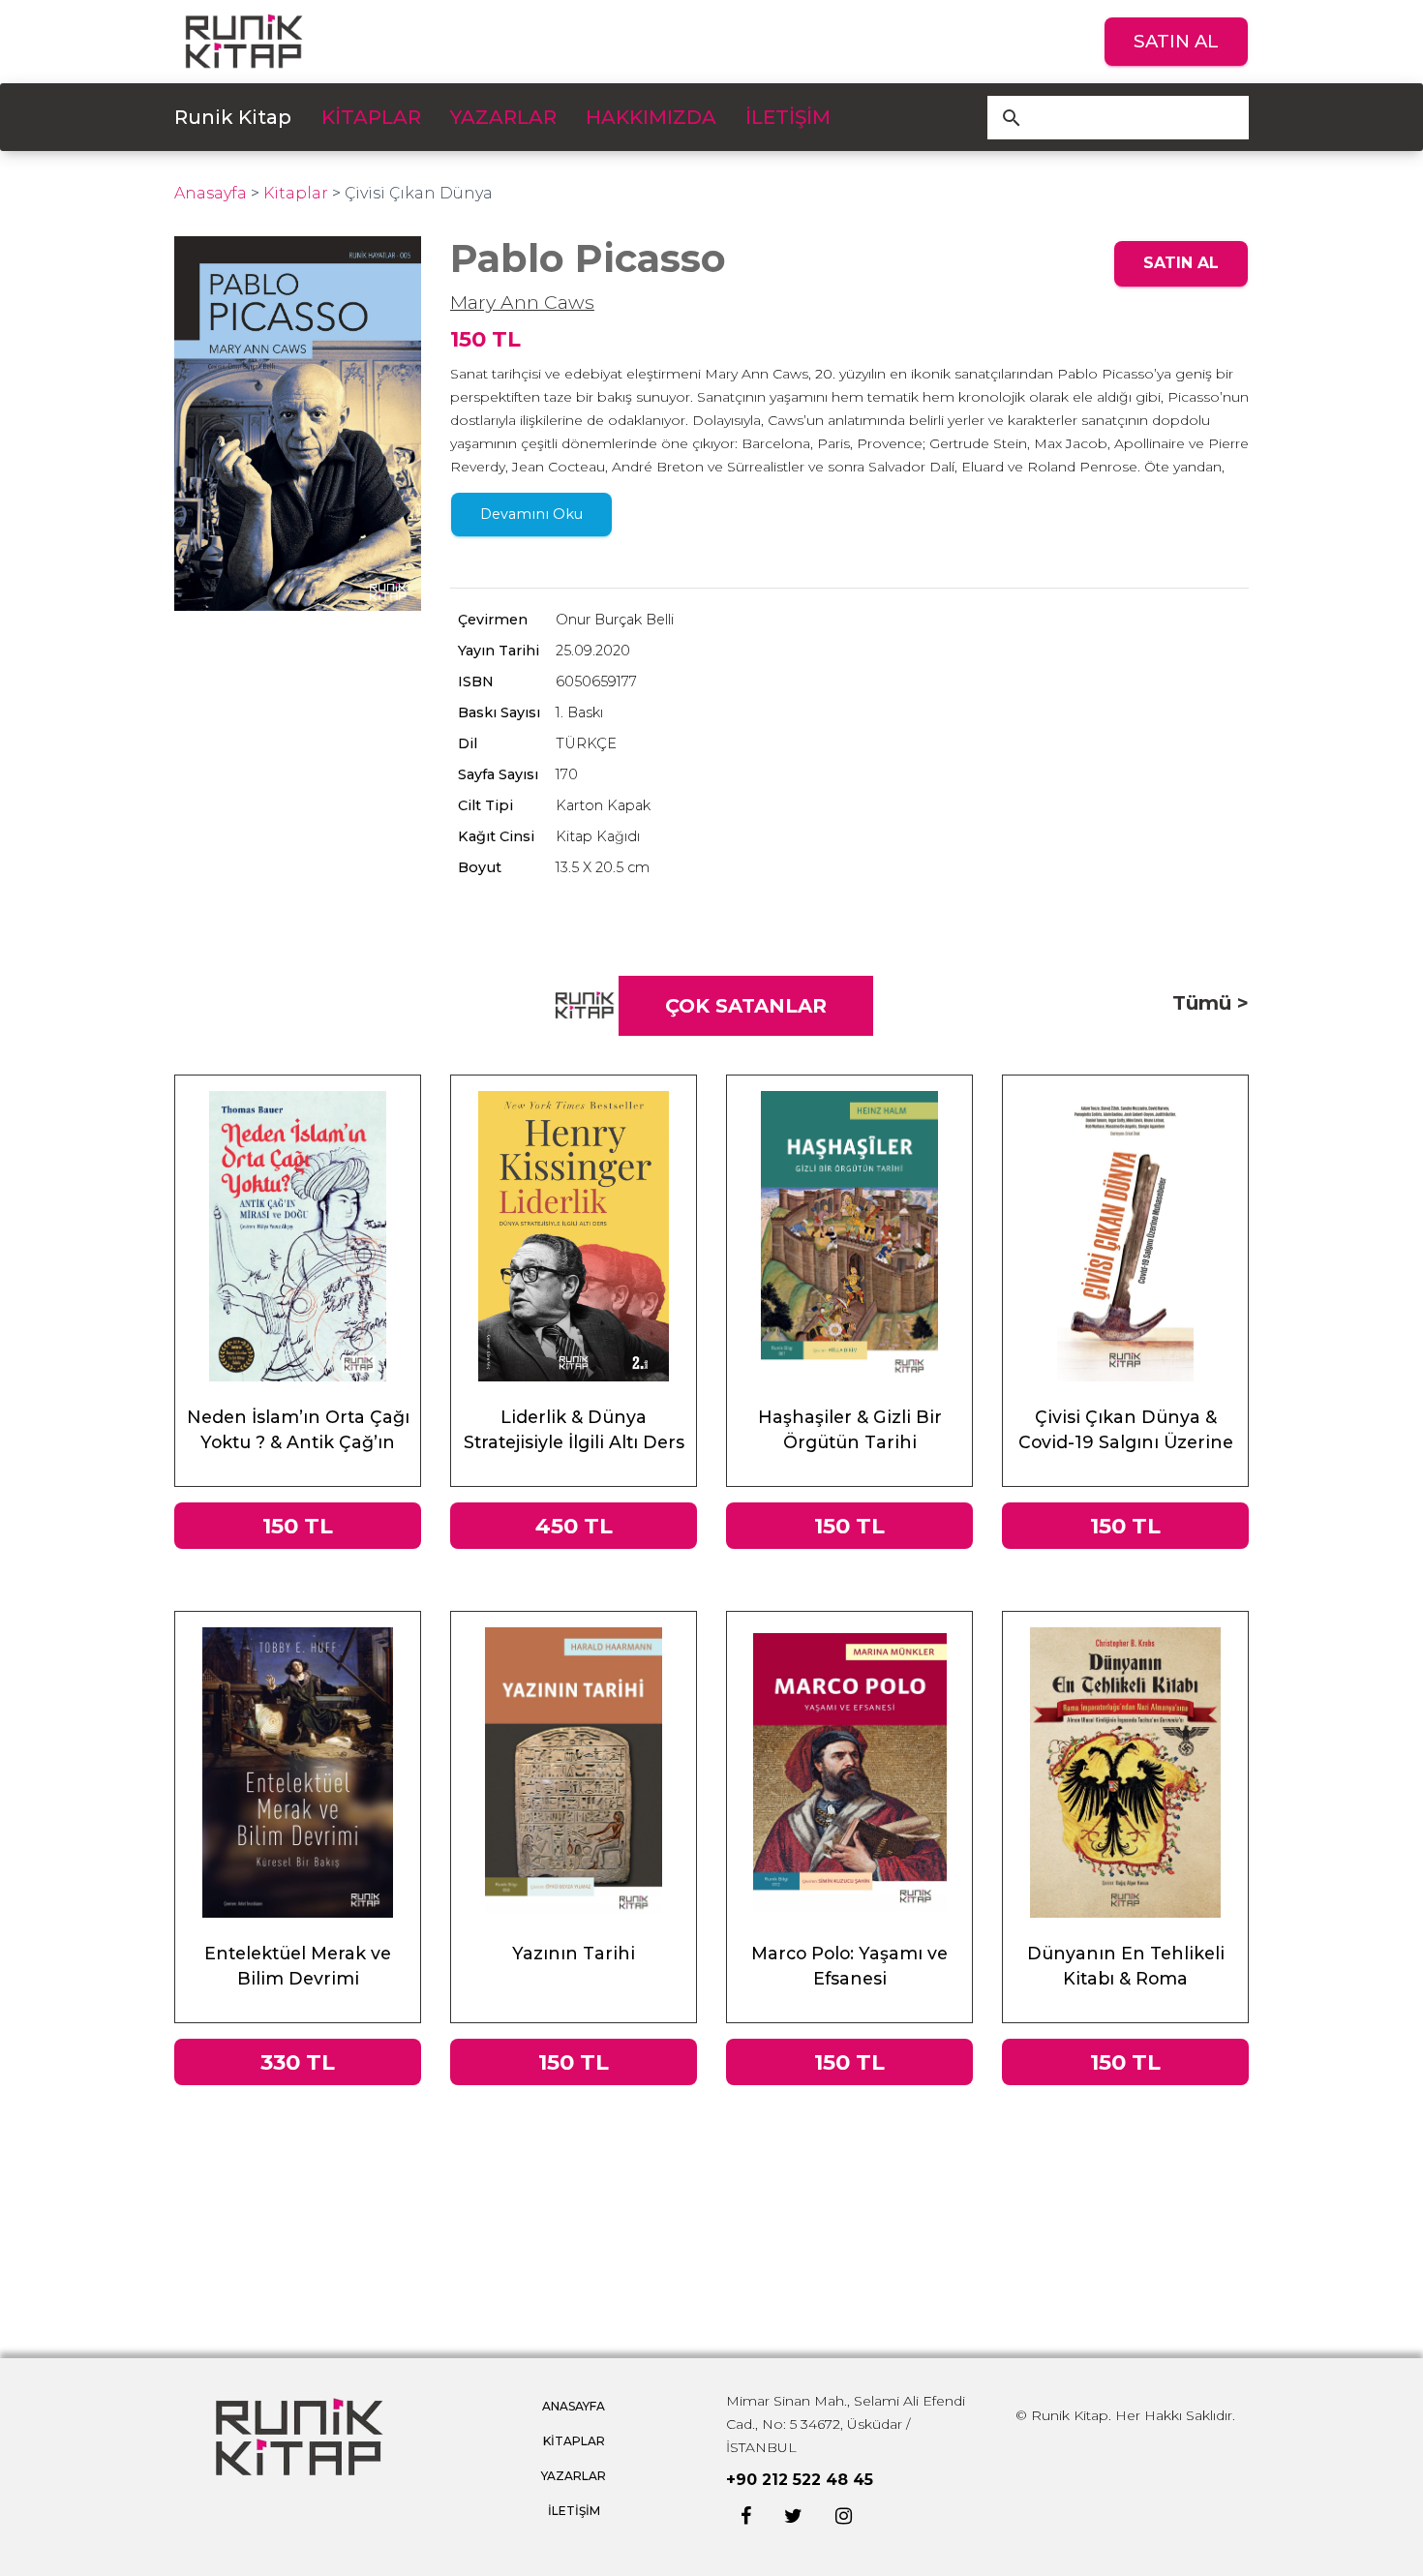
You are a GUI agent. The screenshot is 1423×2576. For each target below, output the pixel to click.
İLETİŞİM (788, 117)
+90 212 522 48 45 (800, 2480)
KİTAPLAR (371, 117)
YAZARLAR (503, 117)
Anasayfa (211, 193)
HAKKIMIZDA (651, 117)
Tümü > (1211, 1003)
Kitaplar (296, 193)
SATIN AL (1176, 41)
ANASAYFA (574, 2406)
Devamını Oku (531, 514)
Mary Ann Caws (522, 302)
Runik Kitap (233, 117)
